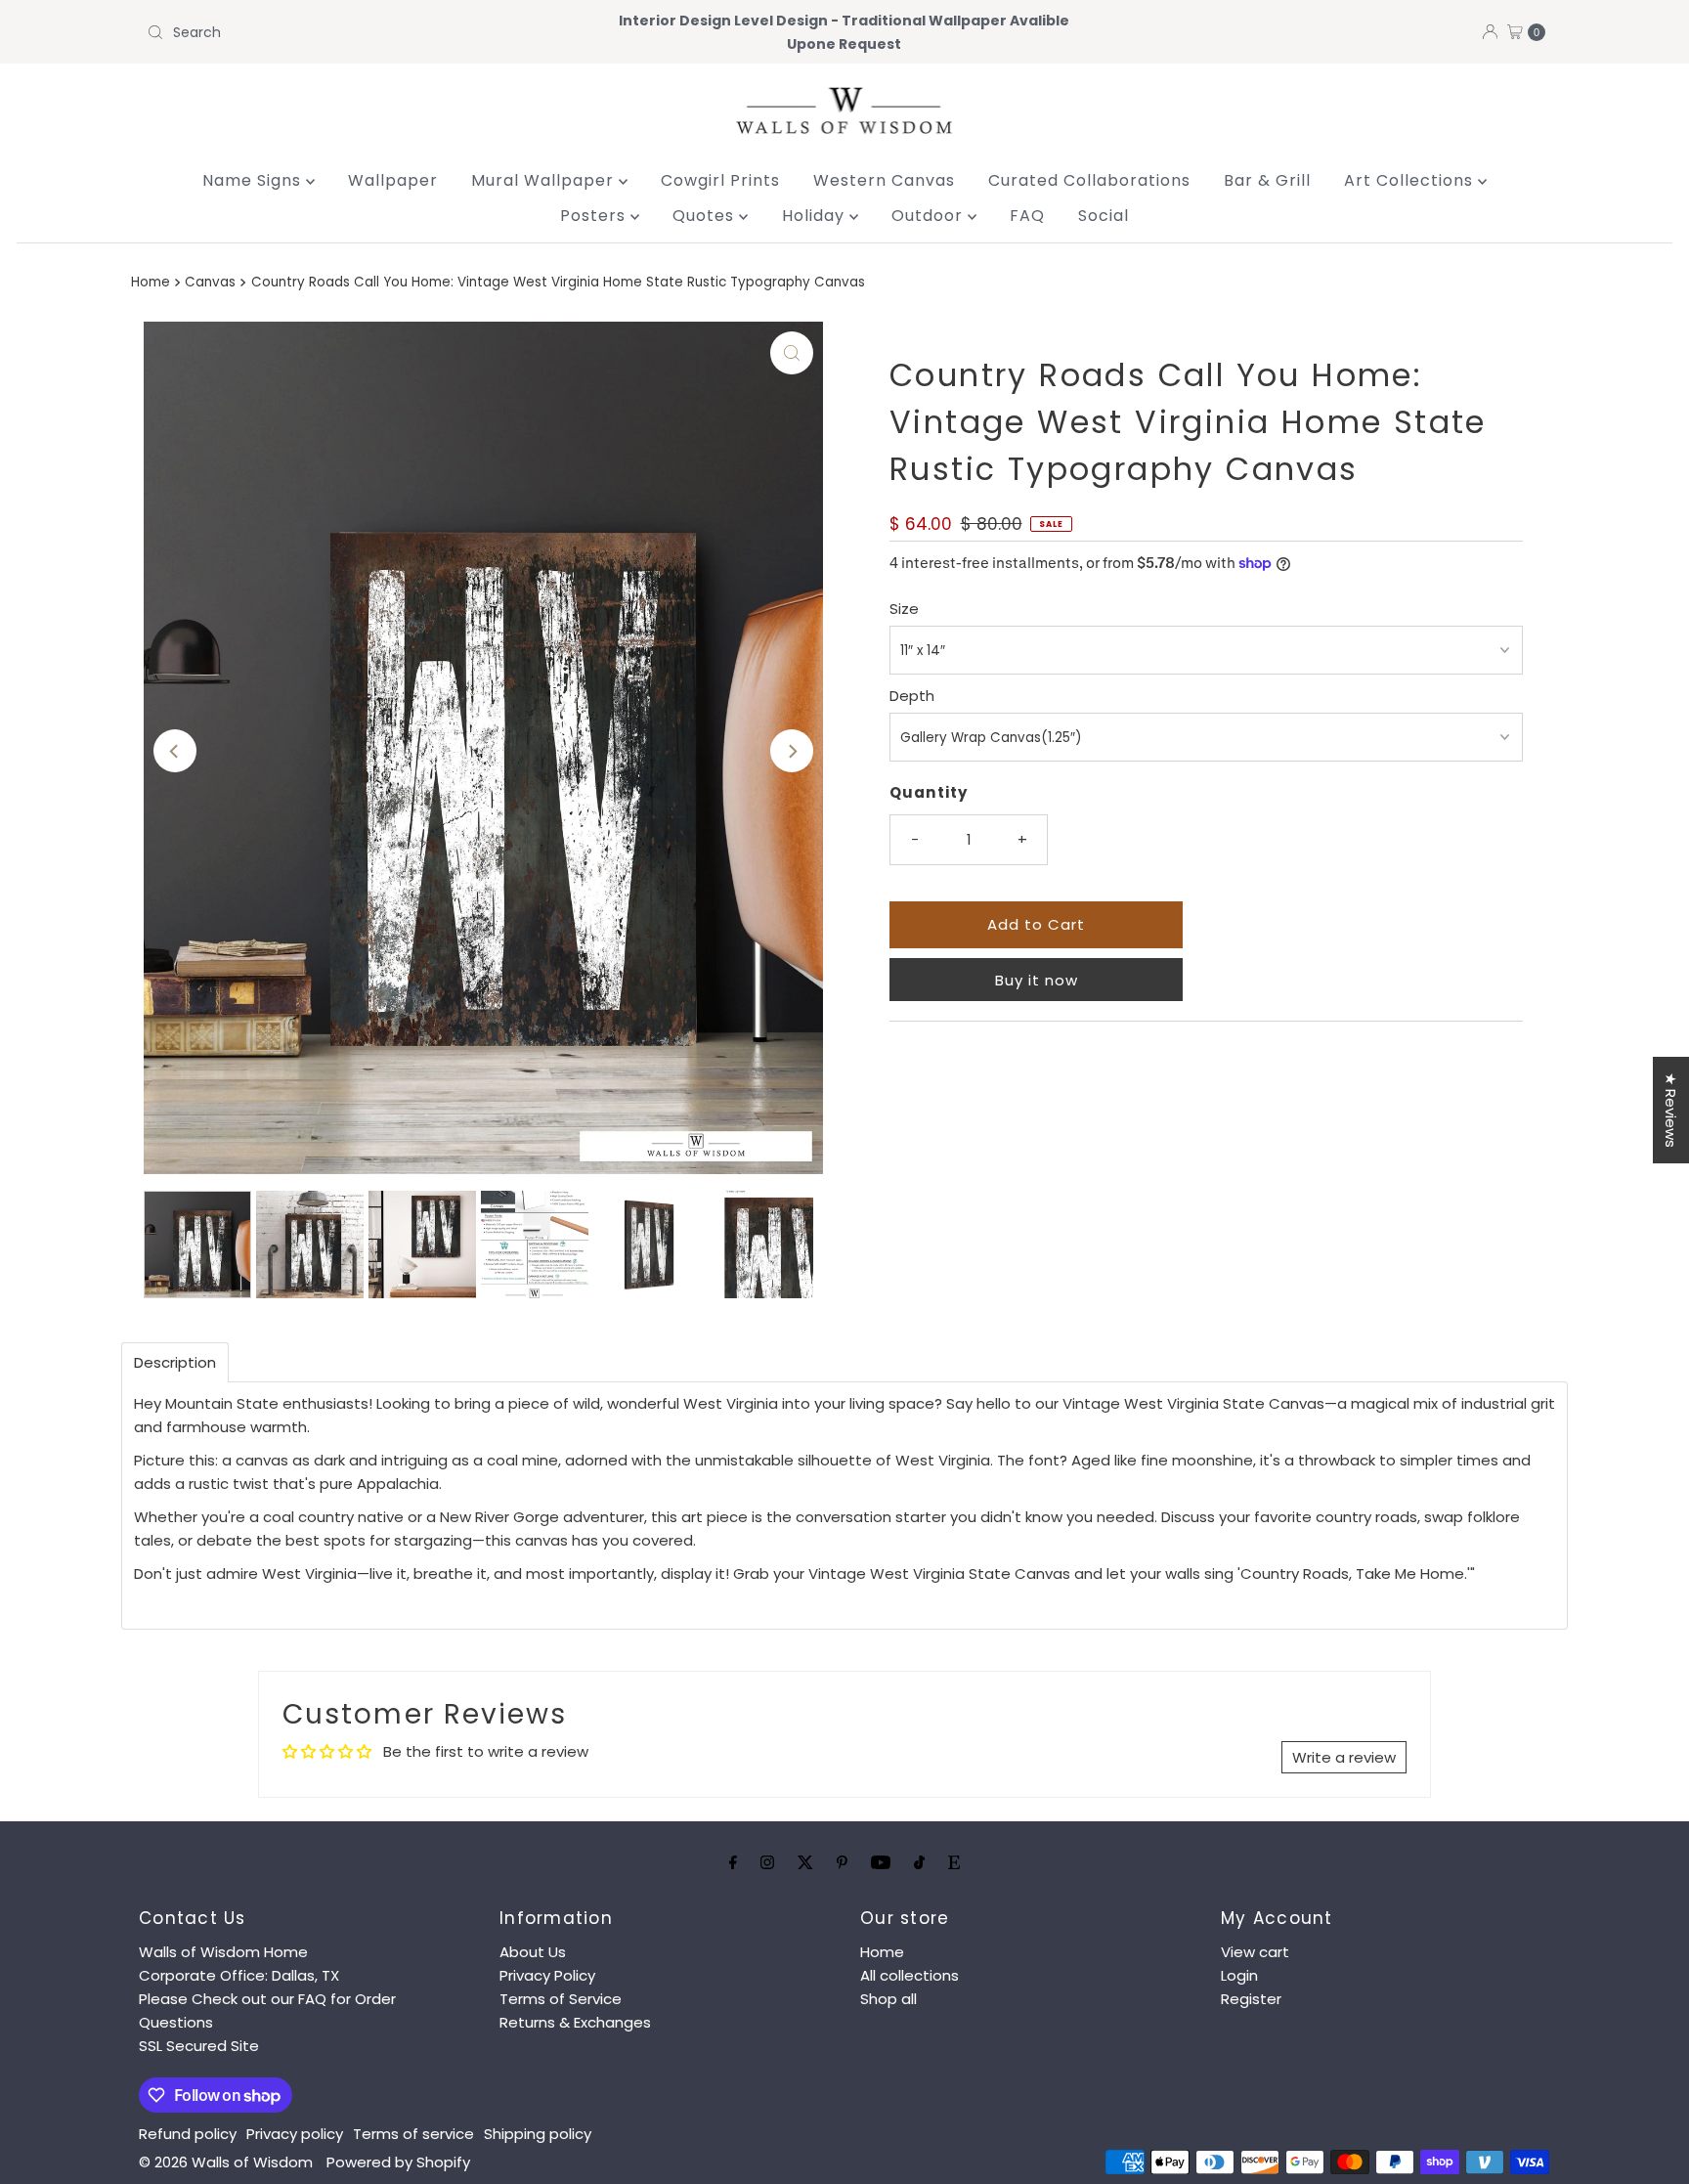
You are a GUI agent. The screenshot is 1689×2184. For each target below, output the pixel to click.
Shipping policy (538, 2134)
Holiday (816, 216)
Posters (595, 216)
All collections (909, 1975)
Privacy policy (295, 2134)
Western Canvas (884, 180)
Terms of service (413, 2134)
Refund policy (188, 2134)
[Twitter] (805, 1862)
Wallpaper (393, 180)
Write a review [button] (1344, 1757)
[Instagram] (767, 1862)
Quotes (706, 216)
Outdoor (930, 216)
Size (904, 609)
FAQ (1027, 216)
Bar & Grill (1267, 180)
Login (1239, 1975)
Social (1104, 216)
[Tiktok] (919, 1862)
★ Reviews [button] (1671, 1110)
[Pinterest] (842, 1862)
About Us (533, 1952)
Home (151, 282)
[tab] (175, 1362)
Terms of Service (561, 1999)
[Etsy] (954, 1862)
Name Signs (254, 180)
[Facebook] (733, 1862)
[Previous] (175, 751)
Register (1251, 1999)
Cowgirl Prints (720, 180)
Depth (912, 696)
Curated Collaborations (1089, 180)
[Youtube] (881, 1862)
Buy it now (1037, 980)
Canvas (210, 282)
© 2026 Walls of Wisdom (226, 2162)
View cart (1255, 1952)
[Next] (792, 751)
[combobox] (369, 32)
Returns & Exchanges (575, 2022)
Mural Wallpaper (545, 180)
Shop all (888, 1999)
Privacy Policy (547, 1975)
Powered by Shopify (398, 2162)
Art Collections (1411, 180)
